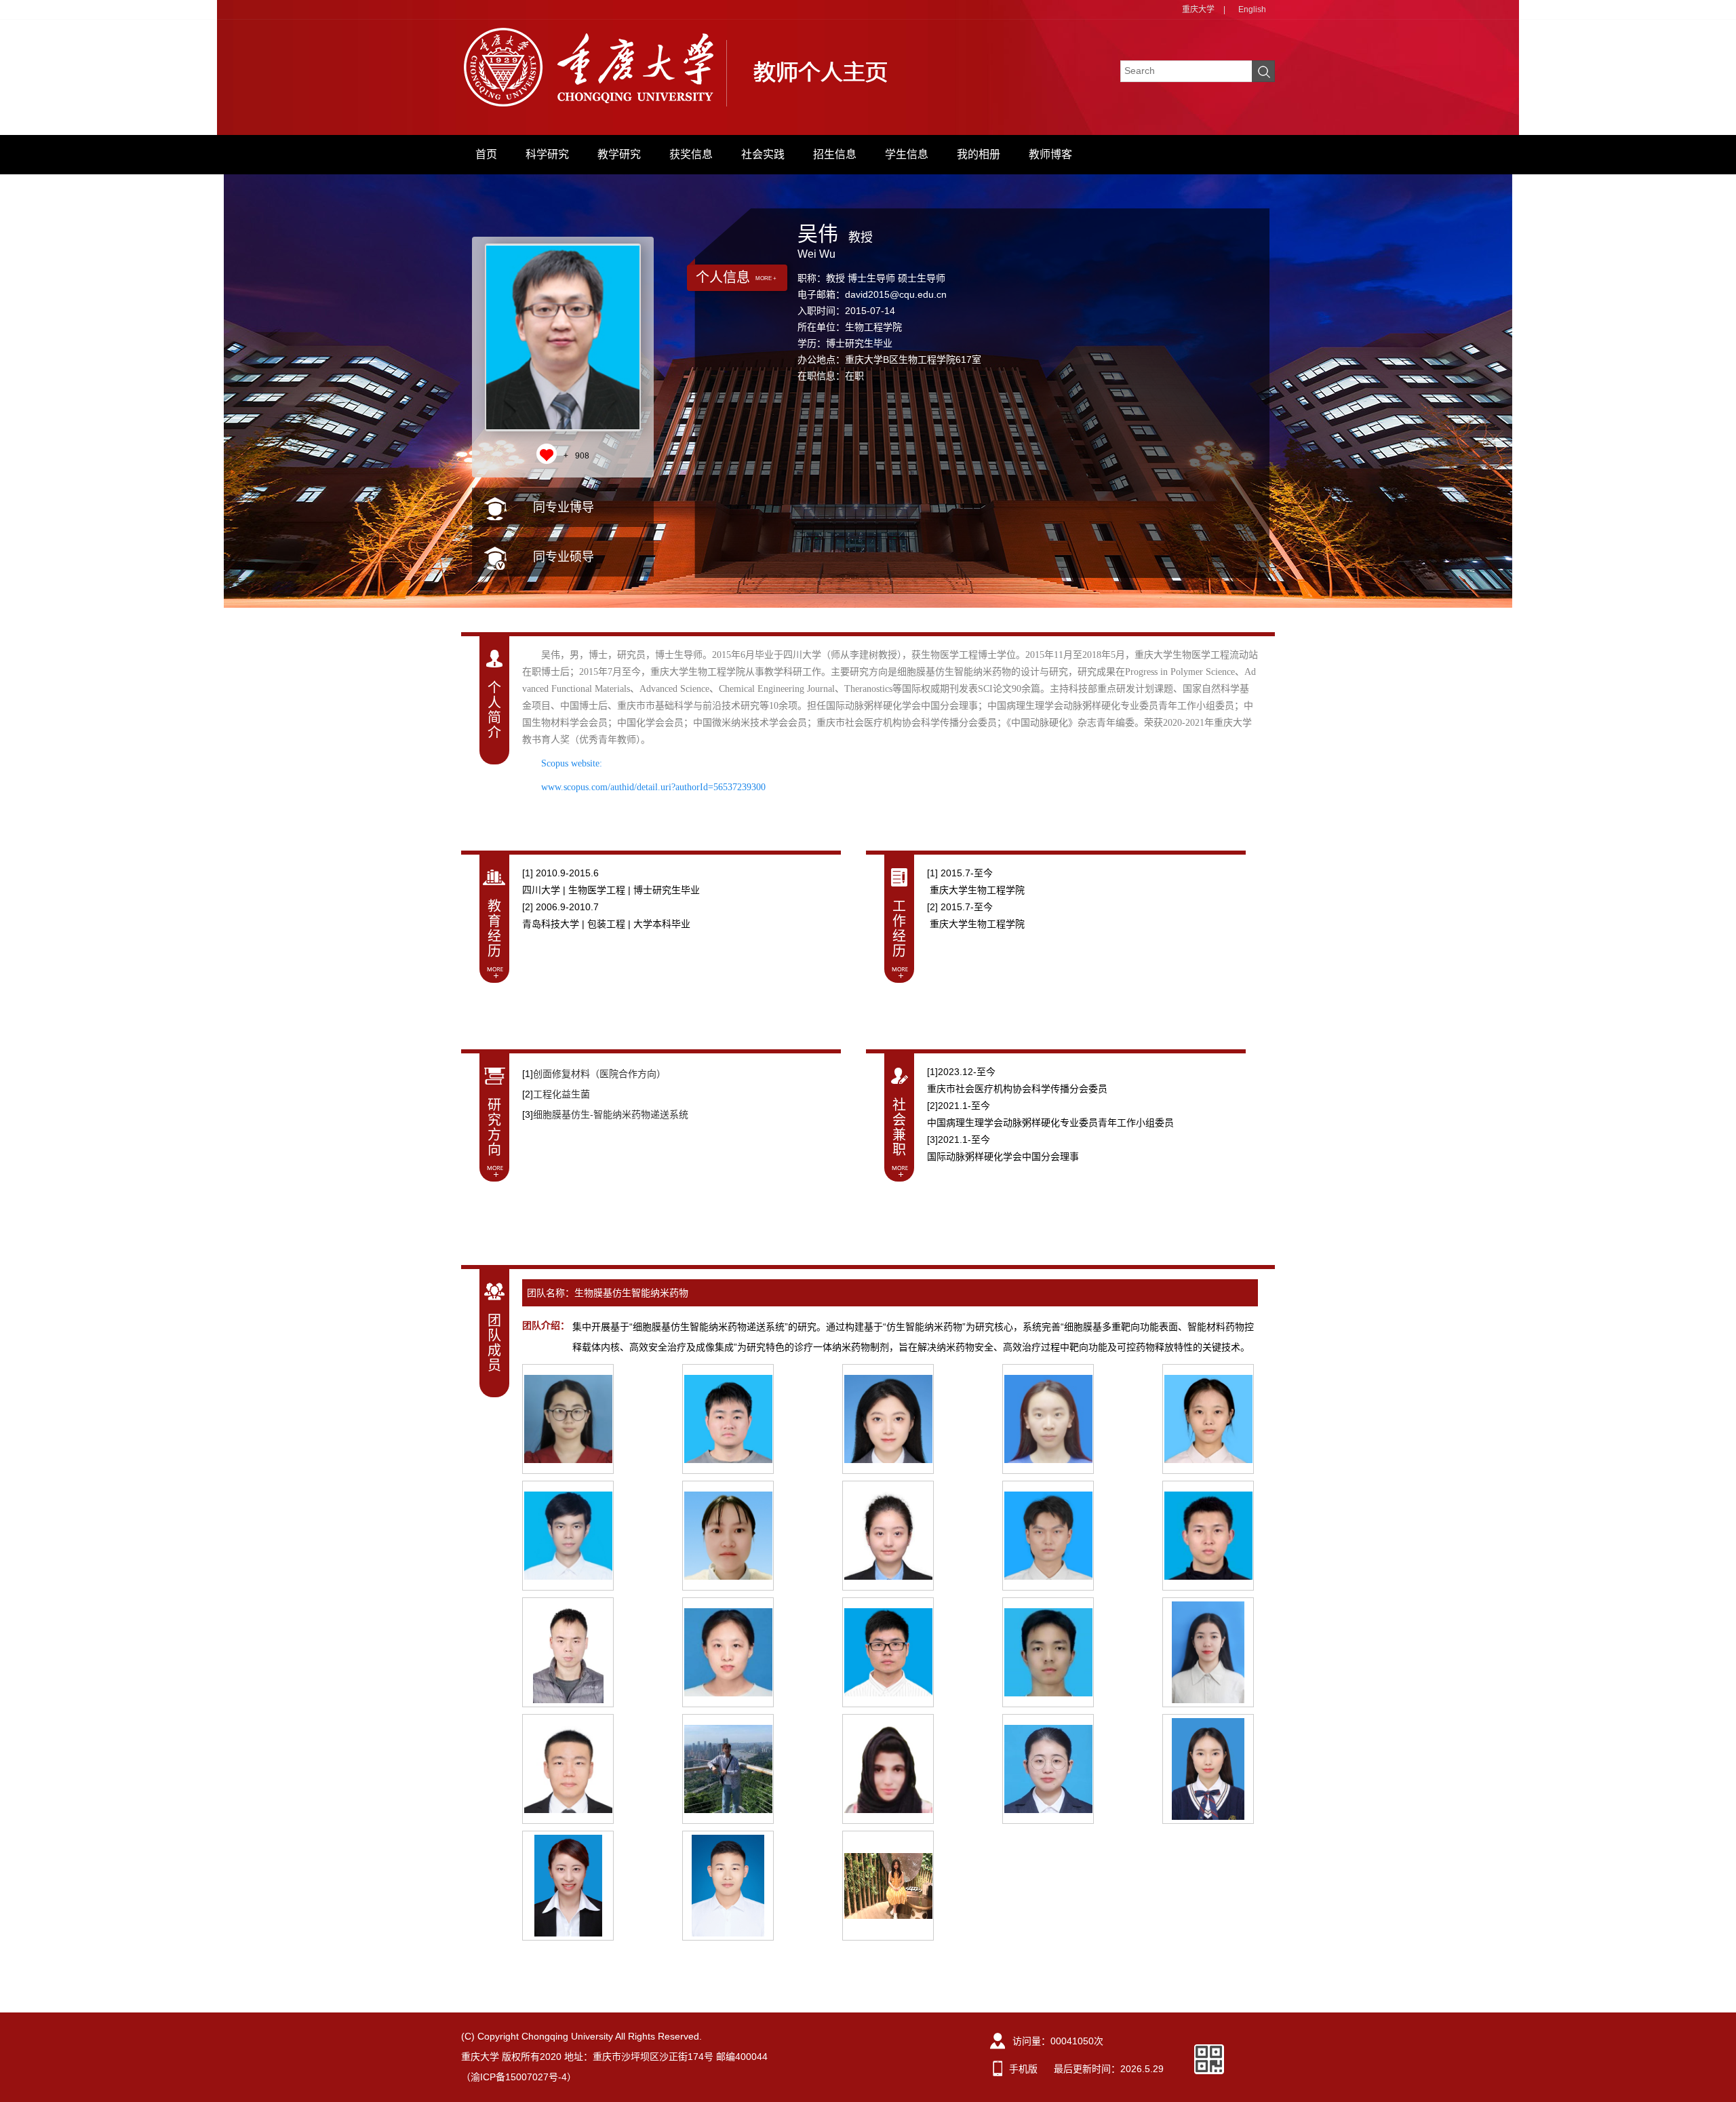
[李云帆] (568, 1536)
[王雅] (1208, 1419)
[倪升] (888, 1652)
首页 (486, 154)
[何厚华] (1048, 1536)
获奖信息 (691, 154)
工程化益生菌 (561, 1094)
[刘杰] (1208, 1769)
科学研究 (547, 154)
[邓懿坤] (728, 1419)
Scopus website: (573, 763)
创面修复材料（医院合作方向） (599, 1074)
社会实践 (763, 154)
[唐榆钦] (568, 1419)
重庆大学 (1198, 9)
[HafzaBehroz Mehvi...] (888, 1769)
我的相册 (979, 154)
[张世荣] (1048, 1652)
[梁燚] (888, 1536)
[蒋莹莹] (728, 1536)
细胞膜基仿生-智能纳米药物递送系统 (611, 1114)
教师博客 (1050, 154)
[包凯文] (1208, 1536)
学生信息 (907, 154)
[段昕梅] (1208, 1652)
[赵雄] (568, 1652)
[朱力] (728, 1886)
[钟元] (888, 1886)
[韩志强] (568, 1769)
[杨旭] (728, 1652)
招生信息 (835, 154)
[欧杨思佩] (1048, 1419)
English (1252, 9)
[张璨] (888, 1419)
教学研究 (619, 154)
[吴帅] (728, 1769)
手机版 (1023, 2069)
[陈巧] (568, 1886)
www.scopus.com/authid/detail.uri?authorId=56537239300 (653, 787)
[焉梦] (1048, 1769)
